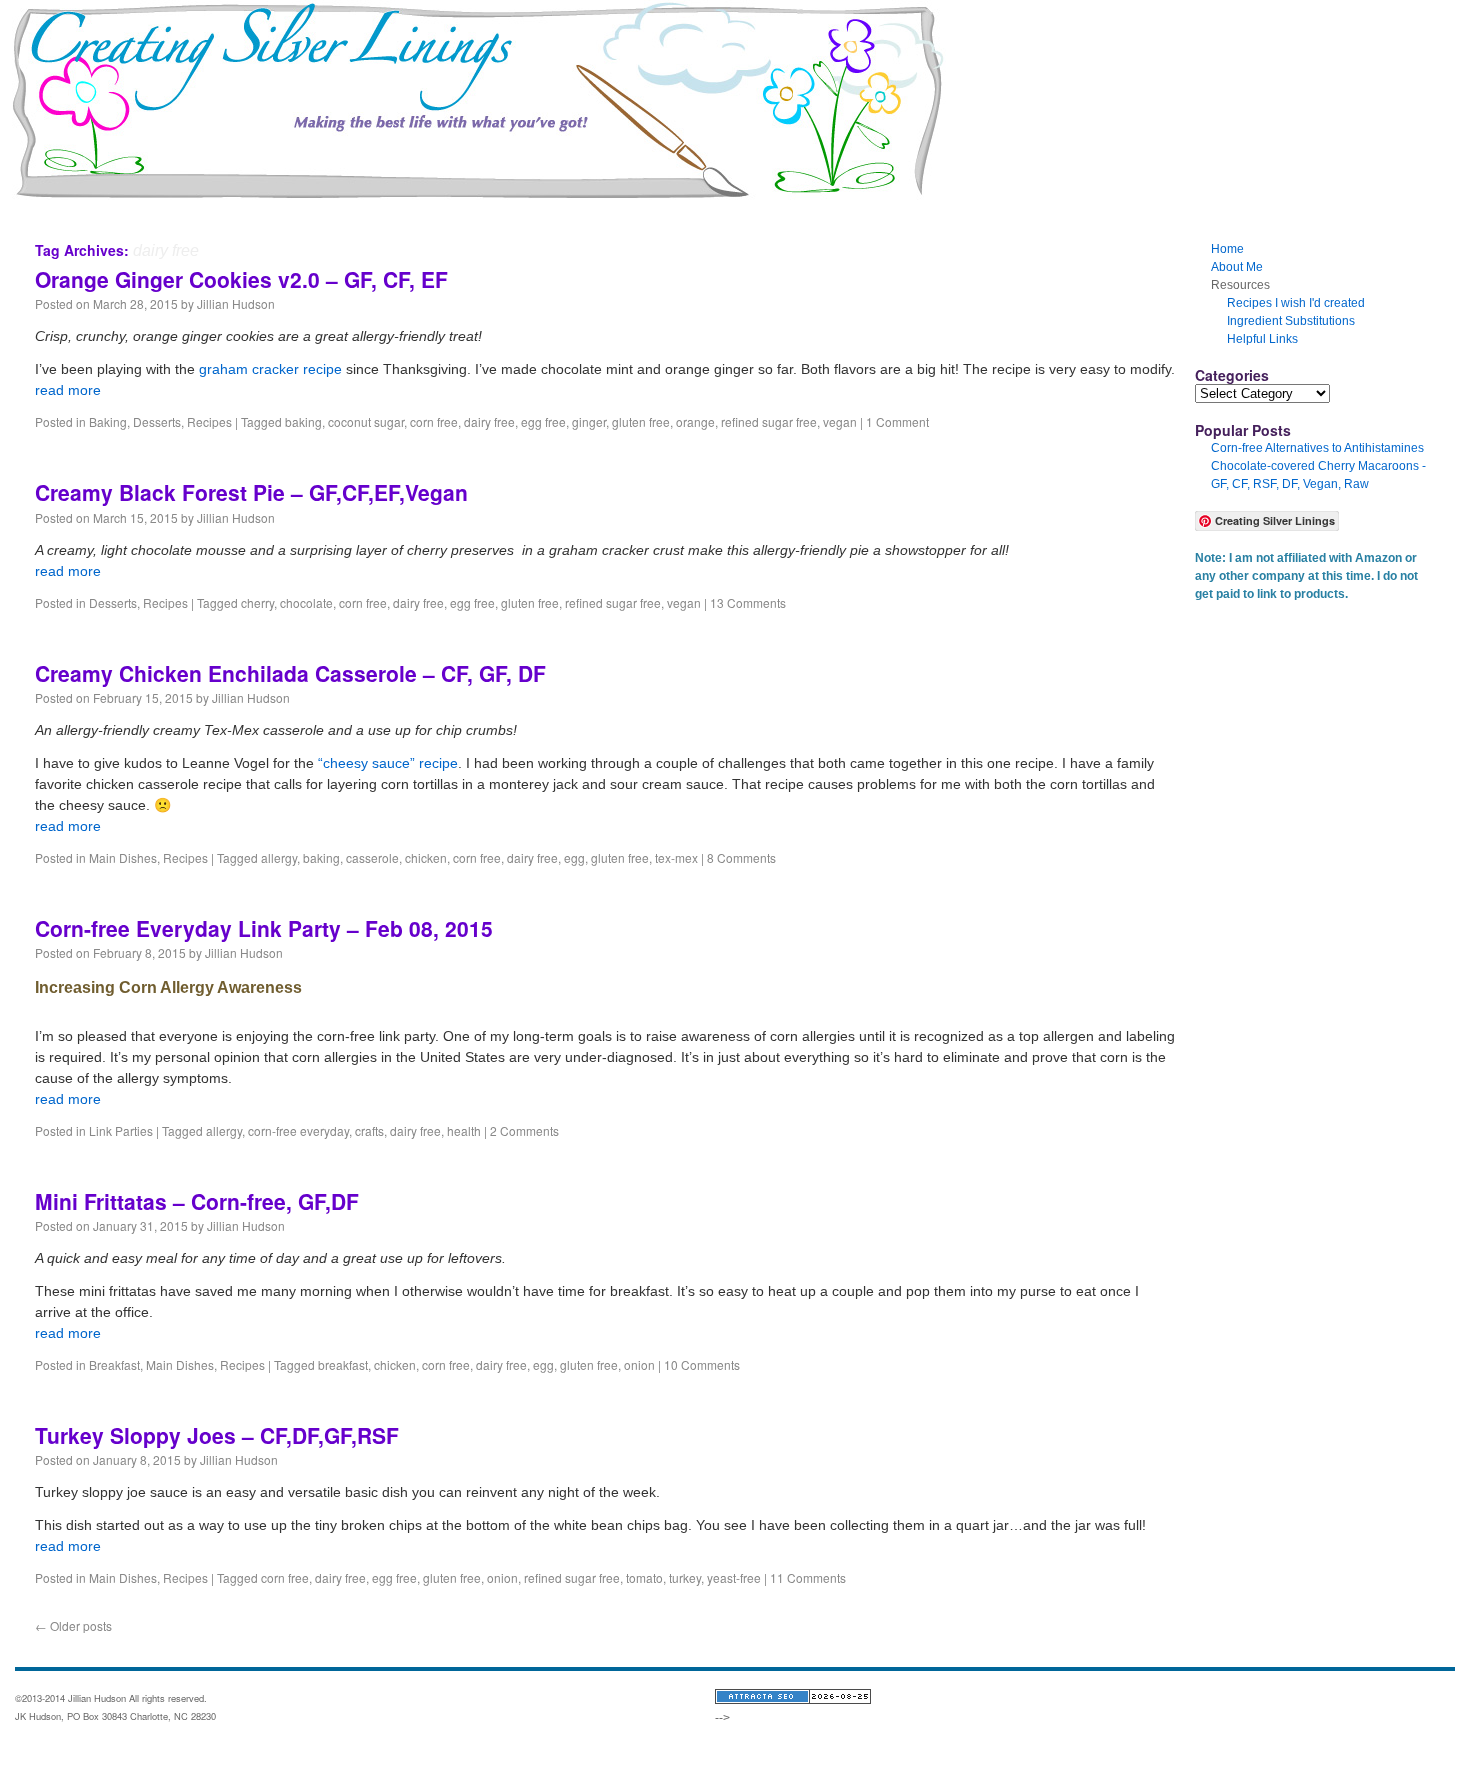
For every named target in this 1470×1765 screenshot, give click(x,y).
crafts (369, 1130)
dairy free (489, 421)
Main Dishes (123, 857)
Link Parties (121, 1130)
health (464, 1130)
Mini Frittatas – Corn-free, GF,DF (197, 1201)
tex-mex (676, 857)
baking (303, 421)
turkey (685, 1577)
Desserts (157, 421)
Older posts (73, 1625)
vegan (840, 421)
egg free (543, 421)
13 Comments (748, 602)
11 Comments (808, 1577)
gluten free (641, 421)
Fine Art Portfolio (338, 204)
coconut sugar (366, 421)
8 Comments (741, 857)
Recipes (209, 421)
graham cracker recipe (270, 369)
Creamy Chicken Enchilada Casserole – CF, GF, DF (290, 673)
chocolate (306, 602)
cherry (257, 602)
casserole (372, 857)
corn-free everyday (298, 1130)
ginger (589, 421)
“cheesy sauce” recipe (388, 763)
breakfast (343, 1364)
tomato (644, 1577)
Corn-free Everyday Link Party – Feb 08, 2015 (264, 928)
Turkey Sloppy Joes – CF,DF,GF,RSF (217, 1435)
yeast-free (734, 1577)
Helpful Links (1262, 339)
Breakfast (114, 1364)
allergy (279, 857)
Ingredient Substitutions (1291, 321)
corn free (434, 421)
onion (639, 1364)
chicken (426, 857)
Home (66, 204)
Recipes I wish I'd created (1296, 303)
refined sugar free (769, 421)
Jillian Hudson (236, 303)
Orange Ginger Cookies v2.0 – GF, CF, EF (241, 279)
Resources (144, 204)
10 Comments (702, 1364)
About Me (233, 204)
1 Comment (897, 421)
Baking (108, 421)
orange (695, 421)
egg (574, 857)
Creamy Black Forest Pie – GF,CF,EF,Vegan (251, 492)
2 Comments (524, 1130)
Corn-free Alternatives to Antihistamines (1317, 448)
